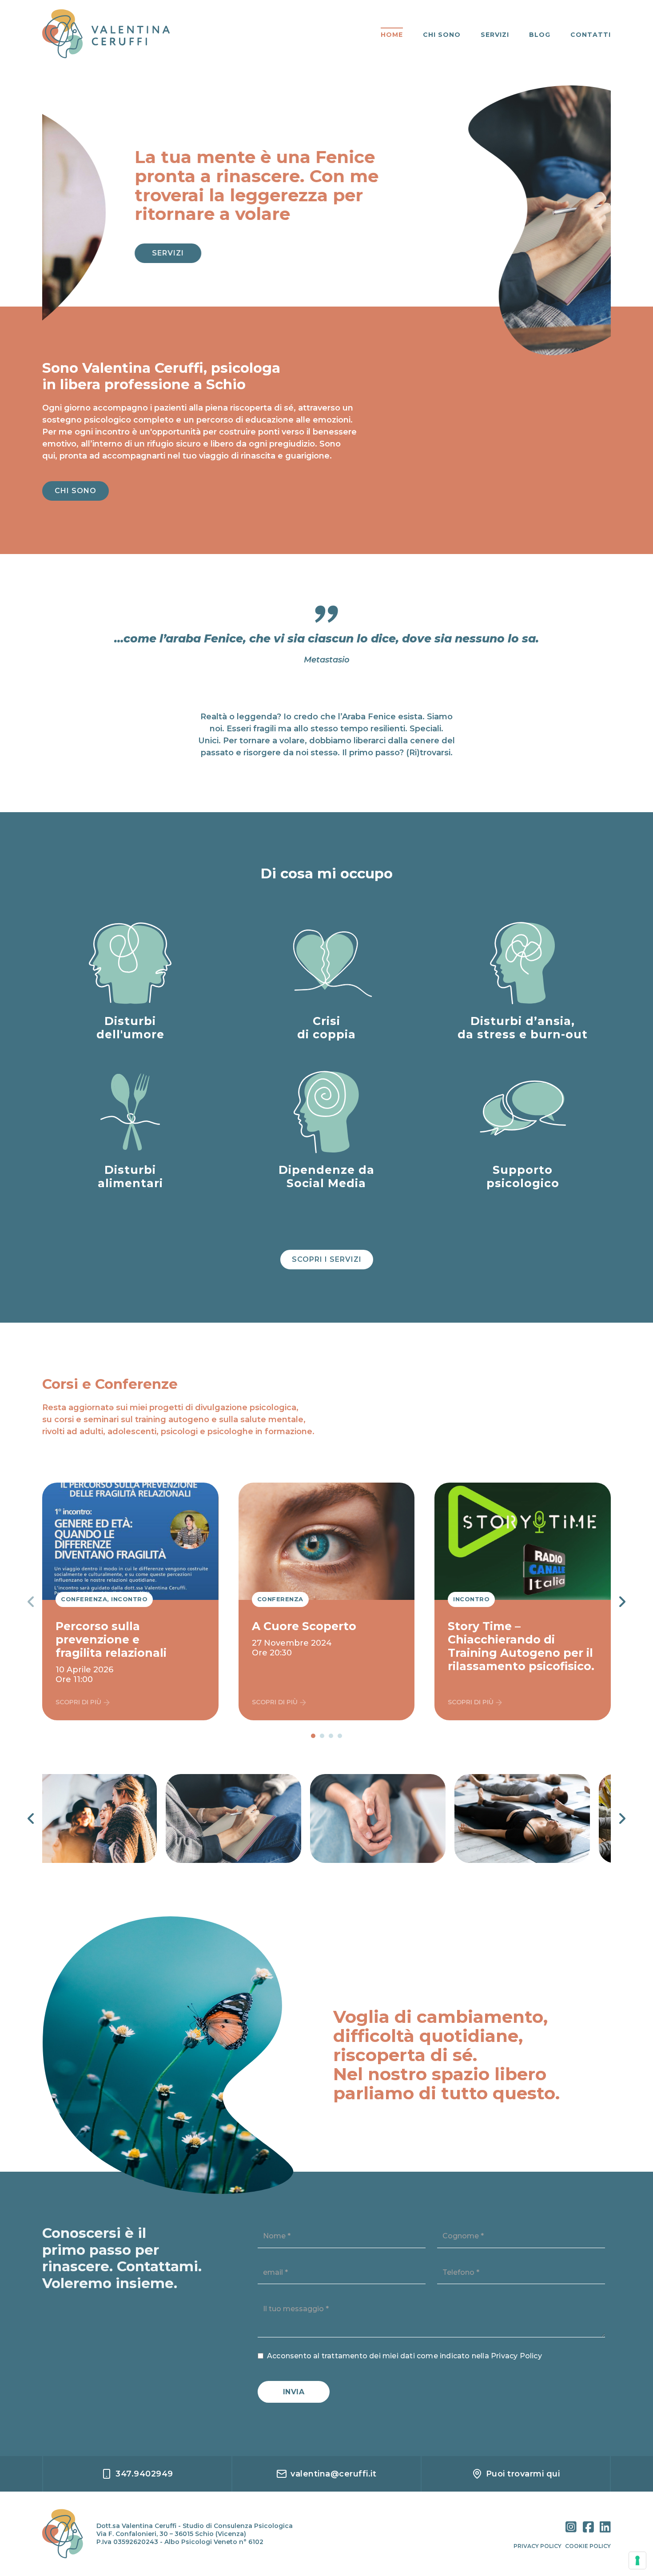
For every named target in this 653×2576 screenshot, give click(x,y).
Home (392, 35)
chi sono (442, 35)
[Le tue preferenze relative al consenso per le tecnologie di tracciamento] (637, 2560)
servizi (495, 35)
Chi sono (76, 491)
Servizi (80, 253)
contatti (591, 35)
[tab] (313, 1736)
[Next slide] (622, 1602)
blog (540, 35)
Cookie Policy (588, 2546)
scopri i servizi (327, 1259)
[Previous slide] (31, 1602)
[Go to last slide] (31, 1818)
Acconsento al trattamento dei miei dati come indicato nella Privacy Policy (404, 2356)
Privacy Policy (538, 2546)
